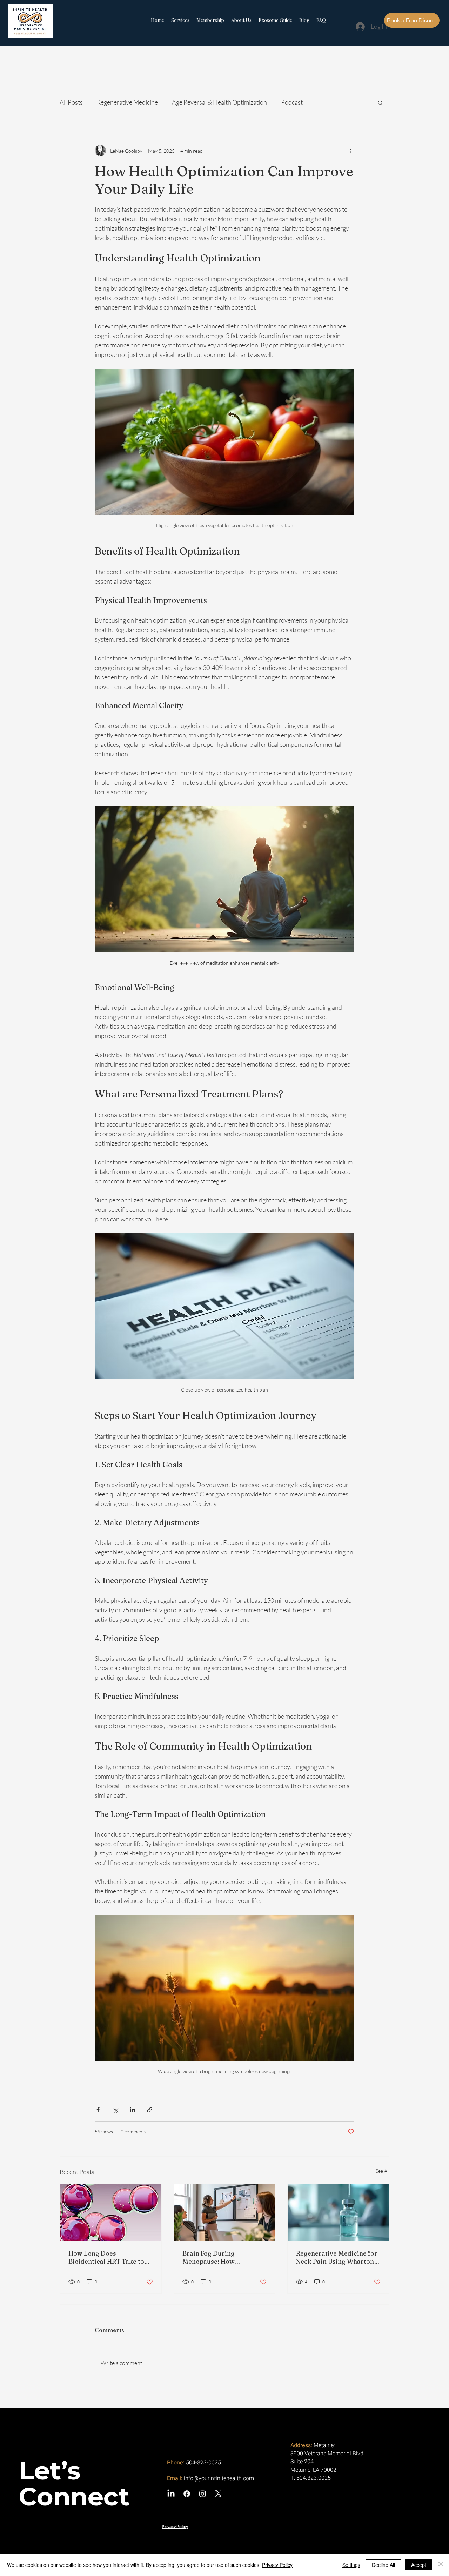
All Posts (71, 102)
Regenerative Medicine (127, 102)
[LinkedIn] (171, 2494)
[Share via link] (150, 2110)
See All (383, 2171)
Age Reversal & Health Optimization (219, 102)
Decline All (383, 2565)
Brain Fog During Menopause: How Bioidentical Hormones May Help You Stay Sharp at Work (224, 2257)
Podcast (292, 102)
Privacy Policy (277, 2565)
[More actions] (350, 151)
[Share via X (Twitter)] (115, 2110)
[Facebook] (187, 2494)
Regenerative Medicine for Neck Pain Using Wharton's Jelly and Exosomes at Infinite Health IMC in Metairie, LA (337, 2257)
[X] (218, 2494)
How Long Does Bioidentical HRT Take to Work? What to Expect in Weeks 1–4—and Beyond (106, 2257)
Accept (419, 2565)
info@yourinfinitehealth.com (219, 2478)
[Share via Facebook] (98, 2110)
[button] (380, 102)
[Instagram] (203, 2494)
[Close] (441, 2565)
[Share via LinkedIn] (132, 2110)
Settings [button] (351, 2565)
